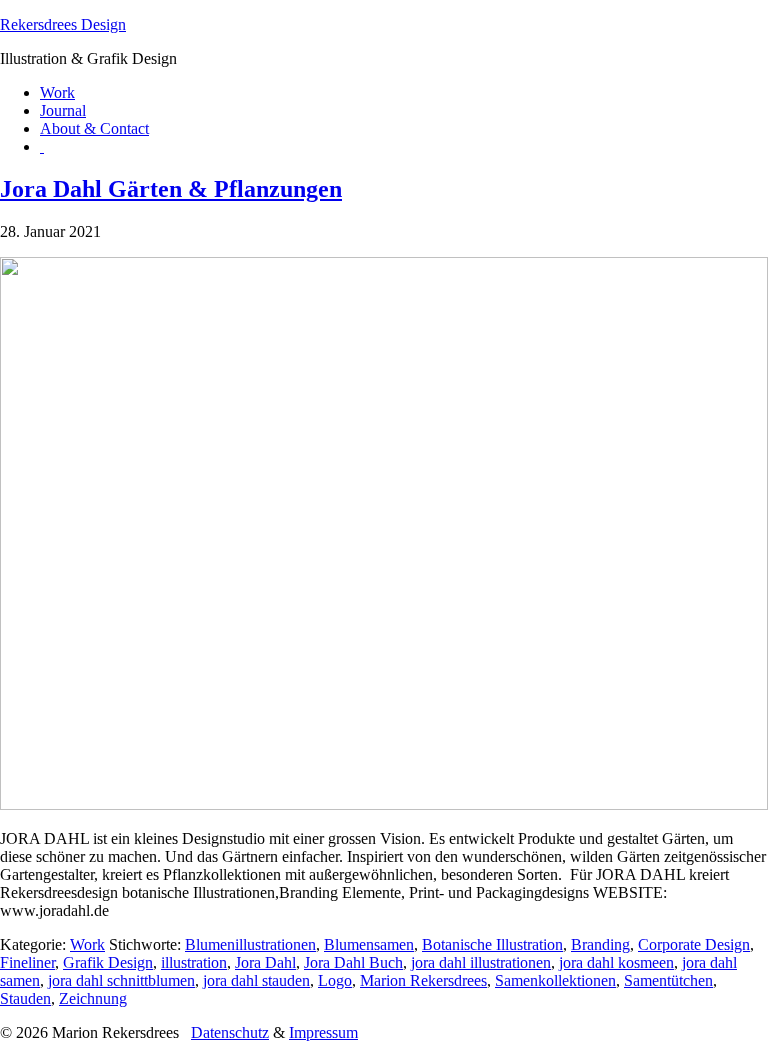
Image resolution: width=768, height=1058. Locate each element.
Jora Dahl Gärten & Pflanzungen (171, 189)
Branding (600, 944)
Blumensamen (369, 944)
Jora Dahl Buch (353, 962)
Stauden (25, 998)
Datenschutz (230, 1032)
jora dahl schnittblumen (121, 980)
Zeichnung (93, 998)
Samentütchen (668, 980)
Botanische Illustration (492, 944)
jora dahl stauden (256, 980)
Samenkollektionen (555, 980)
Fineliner (27, 962)
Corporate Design (694, 944)
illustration (194, 962)
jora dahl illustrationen (481, 962)
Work (87, 944)
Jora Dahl (265, 962)
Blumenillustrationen (250, 944)
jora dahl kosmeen (616, 962)
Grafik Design (108, 962)
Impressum (323, 1032)
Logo (335, 980)
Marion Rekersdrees (423, 980)
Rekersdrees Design (63, 24)
